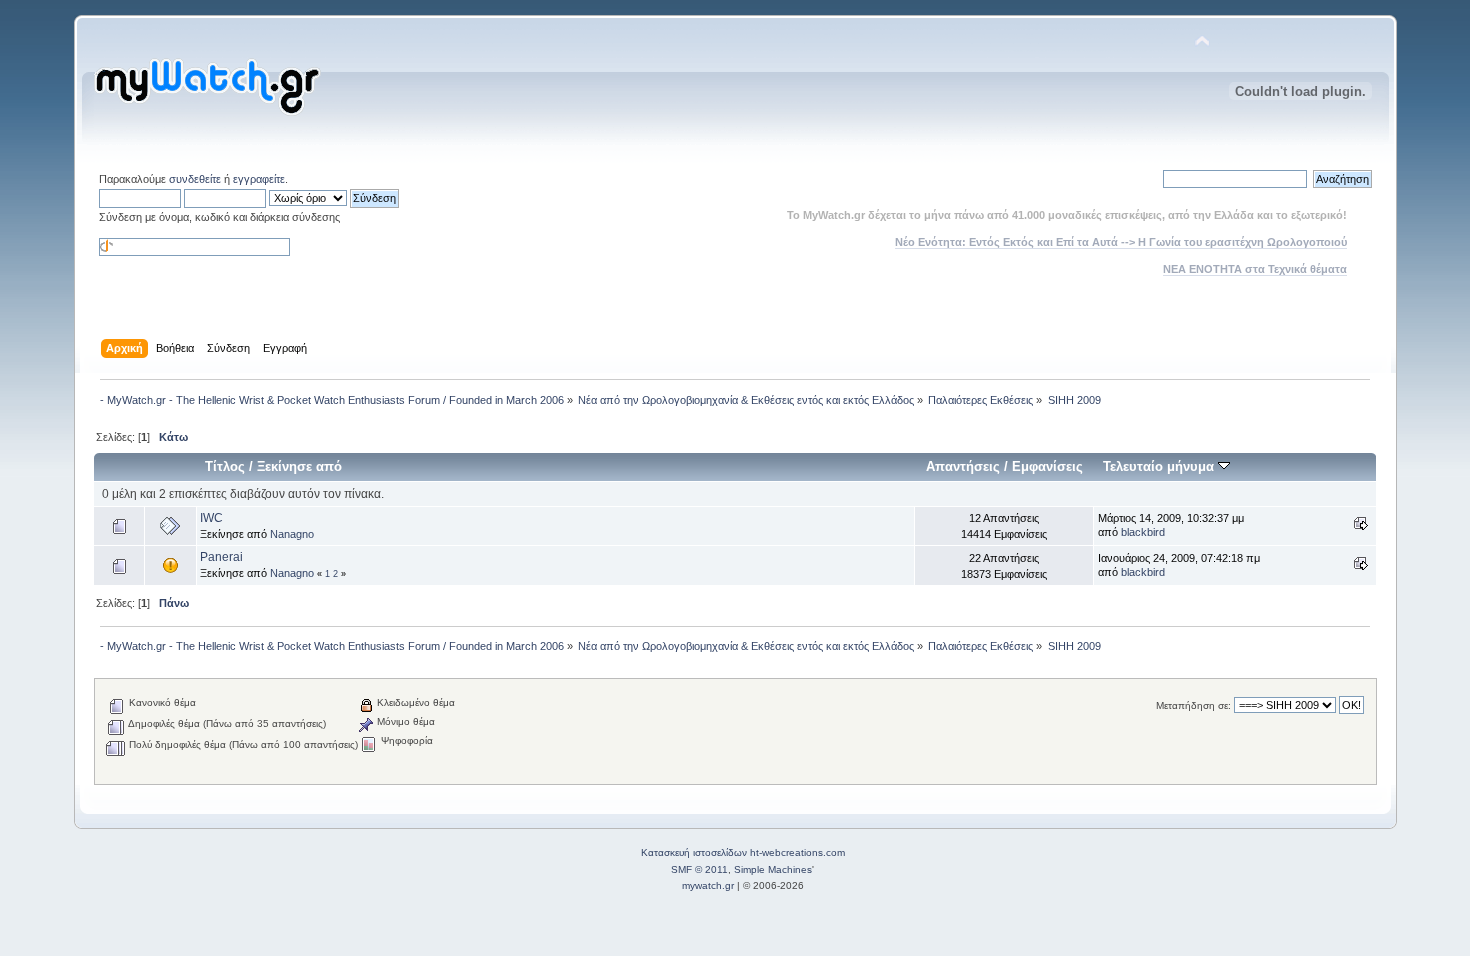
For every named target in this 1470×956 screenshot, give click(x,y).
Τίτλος (225, 466)
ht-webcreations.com (797, 852)
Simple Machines (773, 869)
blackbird (1143, 532)
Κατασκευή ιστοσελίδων (694, 852)
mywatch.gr (708, 885)
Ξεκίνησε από (299, 466)
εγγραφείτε (259, 179)
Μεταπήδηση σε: (1193, 705)
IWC (211, 518)
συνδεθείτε (195, 179)
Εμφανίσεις (1047, 466)
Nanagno (292, 534)
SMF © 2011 (699, 869)
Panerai (221, 557)
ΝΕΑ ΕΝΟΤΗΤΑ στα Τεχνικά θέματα (1255, 269)
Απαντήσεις (963, 466)
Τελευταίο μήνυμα (1160, 466)
